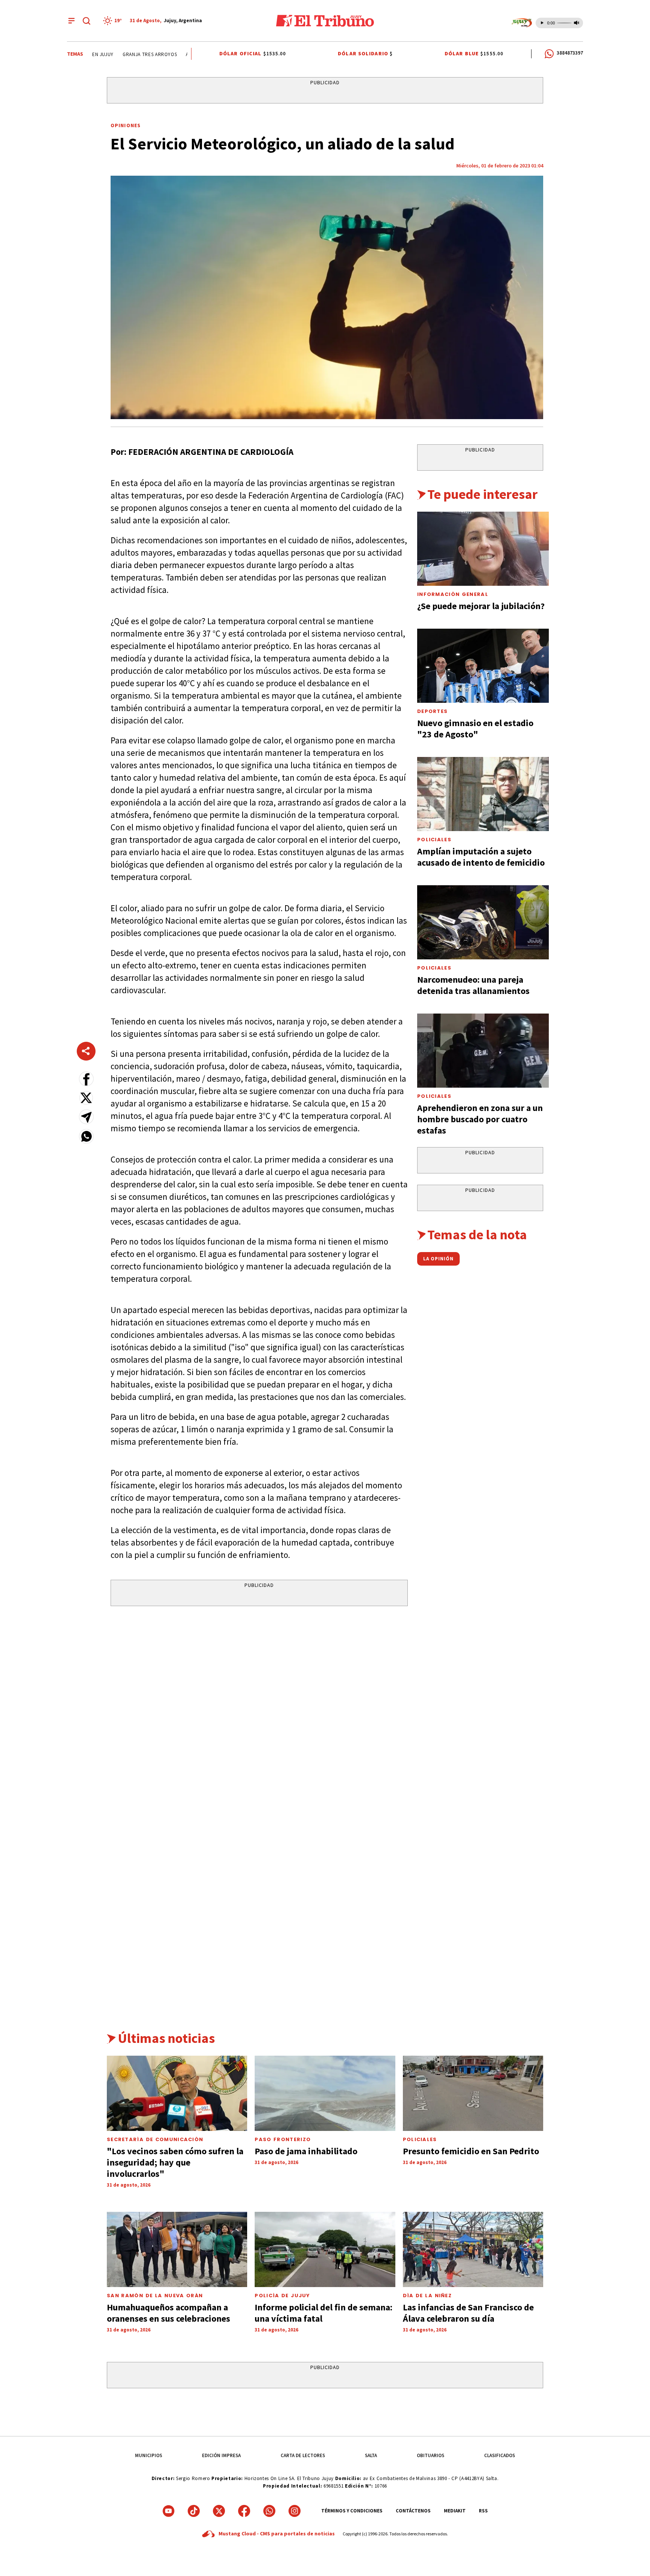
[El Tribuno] (325, 21)
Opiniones (126, 125)
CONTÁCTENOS (413, 2511)
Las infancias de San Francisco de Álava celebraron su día (468, 2313)
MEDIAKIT (455, 2511)
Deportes (432, 711)
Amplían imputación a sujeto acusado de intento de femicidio (481, 857)
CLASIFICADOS (500, 2455)
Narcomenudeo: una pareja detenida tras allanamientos (473, 985)
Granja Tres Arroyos (131, 54)
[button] (86, 1079)
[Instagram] (295, 2511)
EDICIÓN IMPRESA (221, 2455)
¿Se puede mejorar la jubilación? (481, 606)
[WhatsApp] (269, 2511)
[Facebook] (244, 2511)
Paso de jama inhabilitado (306, 2151)
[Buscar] (87, 21)
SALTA (371, 2455)
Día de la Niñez (427, 2296)
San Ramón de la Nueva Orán (155, 2296)
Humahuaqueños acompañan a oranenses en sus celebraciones (169, 2313)
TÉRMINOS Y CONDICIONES (352, 2511)
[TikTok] (194, 2511)
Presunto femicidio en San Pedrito (471, 2151)
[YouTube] (169, 2511)
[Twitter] (219, 2511)
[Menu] (71, 21)
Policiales (434, 840)
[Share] (86, 1051)
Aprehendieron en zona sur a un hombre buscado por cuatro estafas (480, 1119)
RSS (483, 2511)
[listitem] (114, 21)
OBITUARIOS (431, 2455)
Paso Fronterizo (283, 2139)
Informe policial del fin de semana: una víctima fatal (323, 2313)
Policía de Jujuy (282, 2296)
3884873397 (570, 53)
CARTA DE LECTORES (303, 2455)
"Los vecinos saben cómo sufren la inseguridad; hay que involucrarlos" (175, 2162)
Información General (453, 594)
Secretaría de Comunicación (155, 2139)
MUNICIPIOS (149, 2455)
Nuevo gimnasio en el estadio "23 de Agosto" (475, 729)
